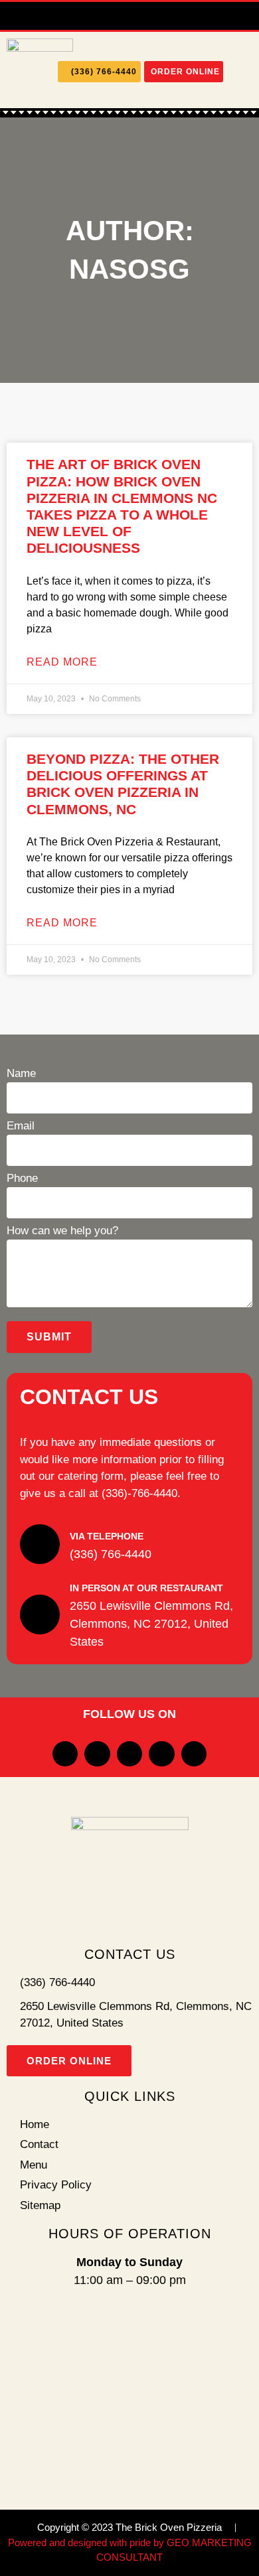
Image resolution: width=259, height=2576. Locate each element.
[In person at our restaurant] (40, 1614)
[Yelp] (129, 16)
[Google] (186, 16)
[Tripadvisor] (157, 16)
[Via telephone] (40, 1544)
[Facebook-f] (73, 16)
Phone (22, 1179)
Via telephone (107, 1536)
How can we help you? (62, 1231)
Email (21, 1126)
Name (21, 1074)
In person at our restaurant (146, 1588)
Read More (62, 662)
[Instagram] (101, 16)
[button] (241, 72)
